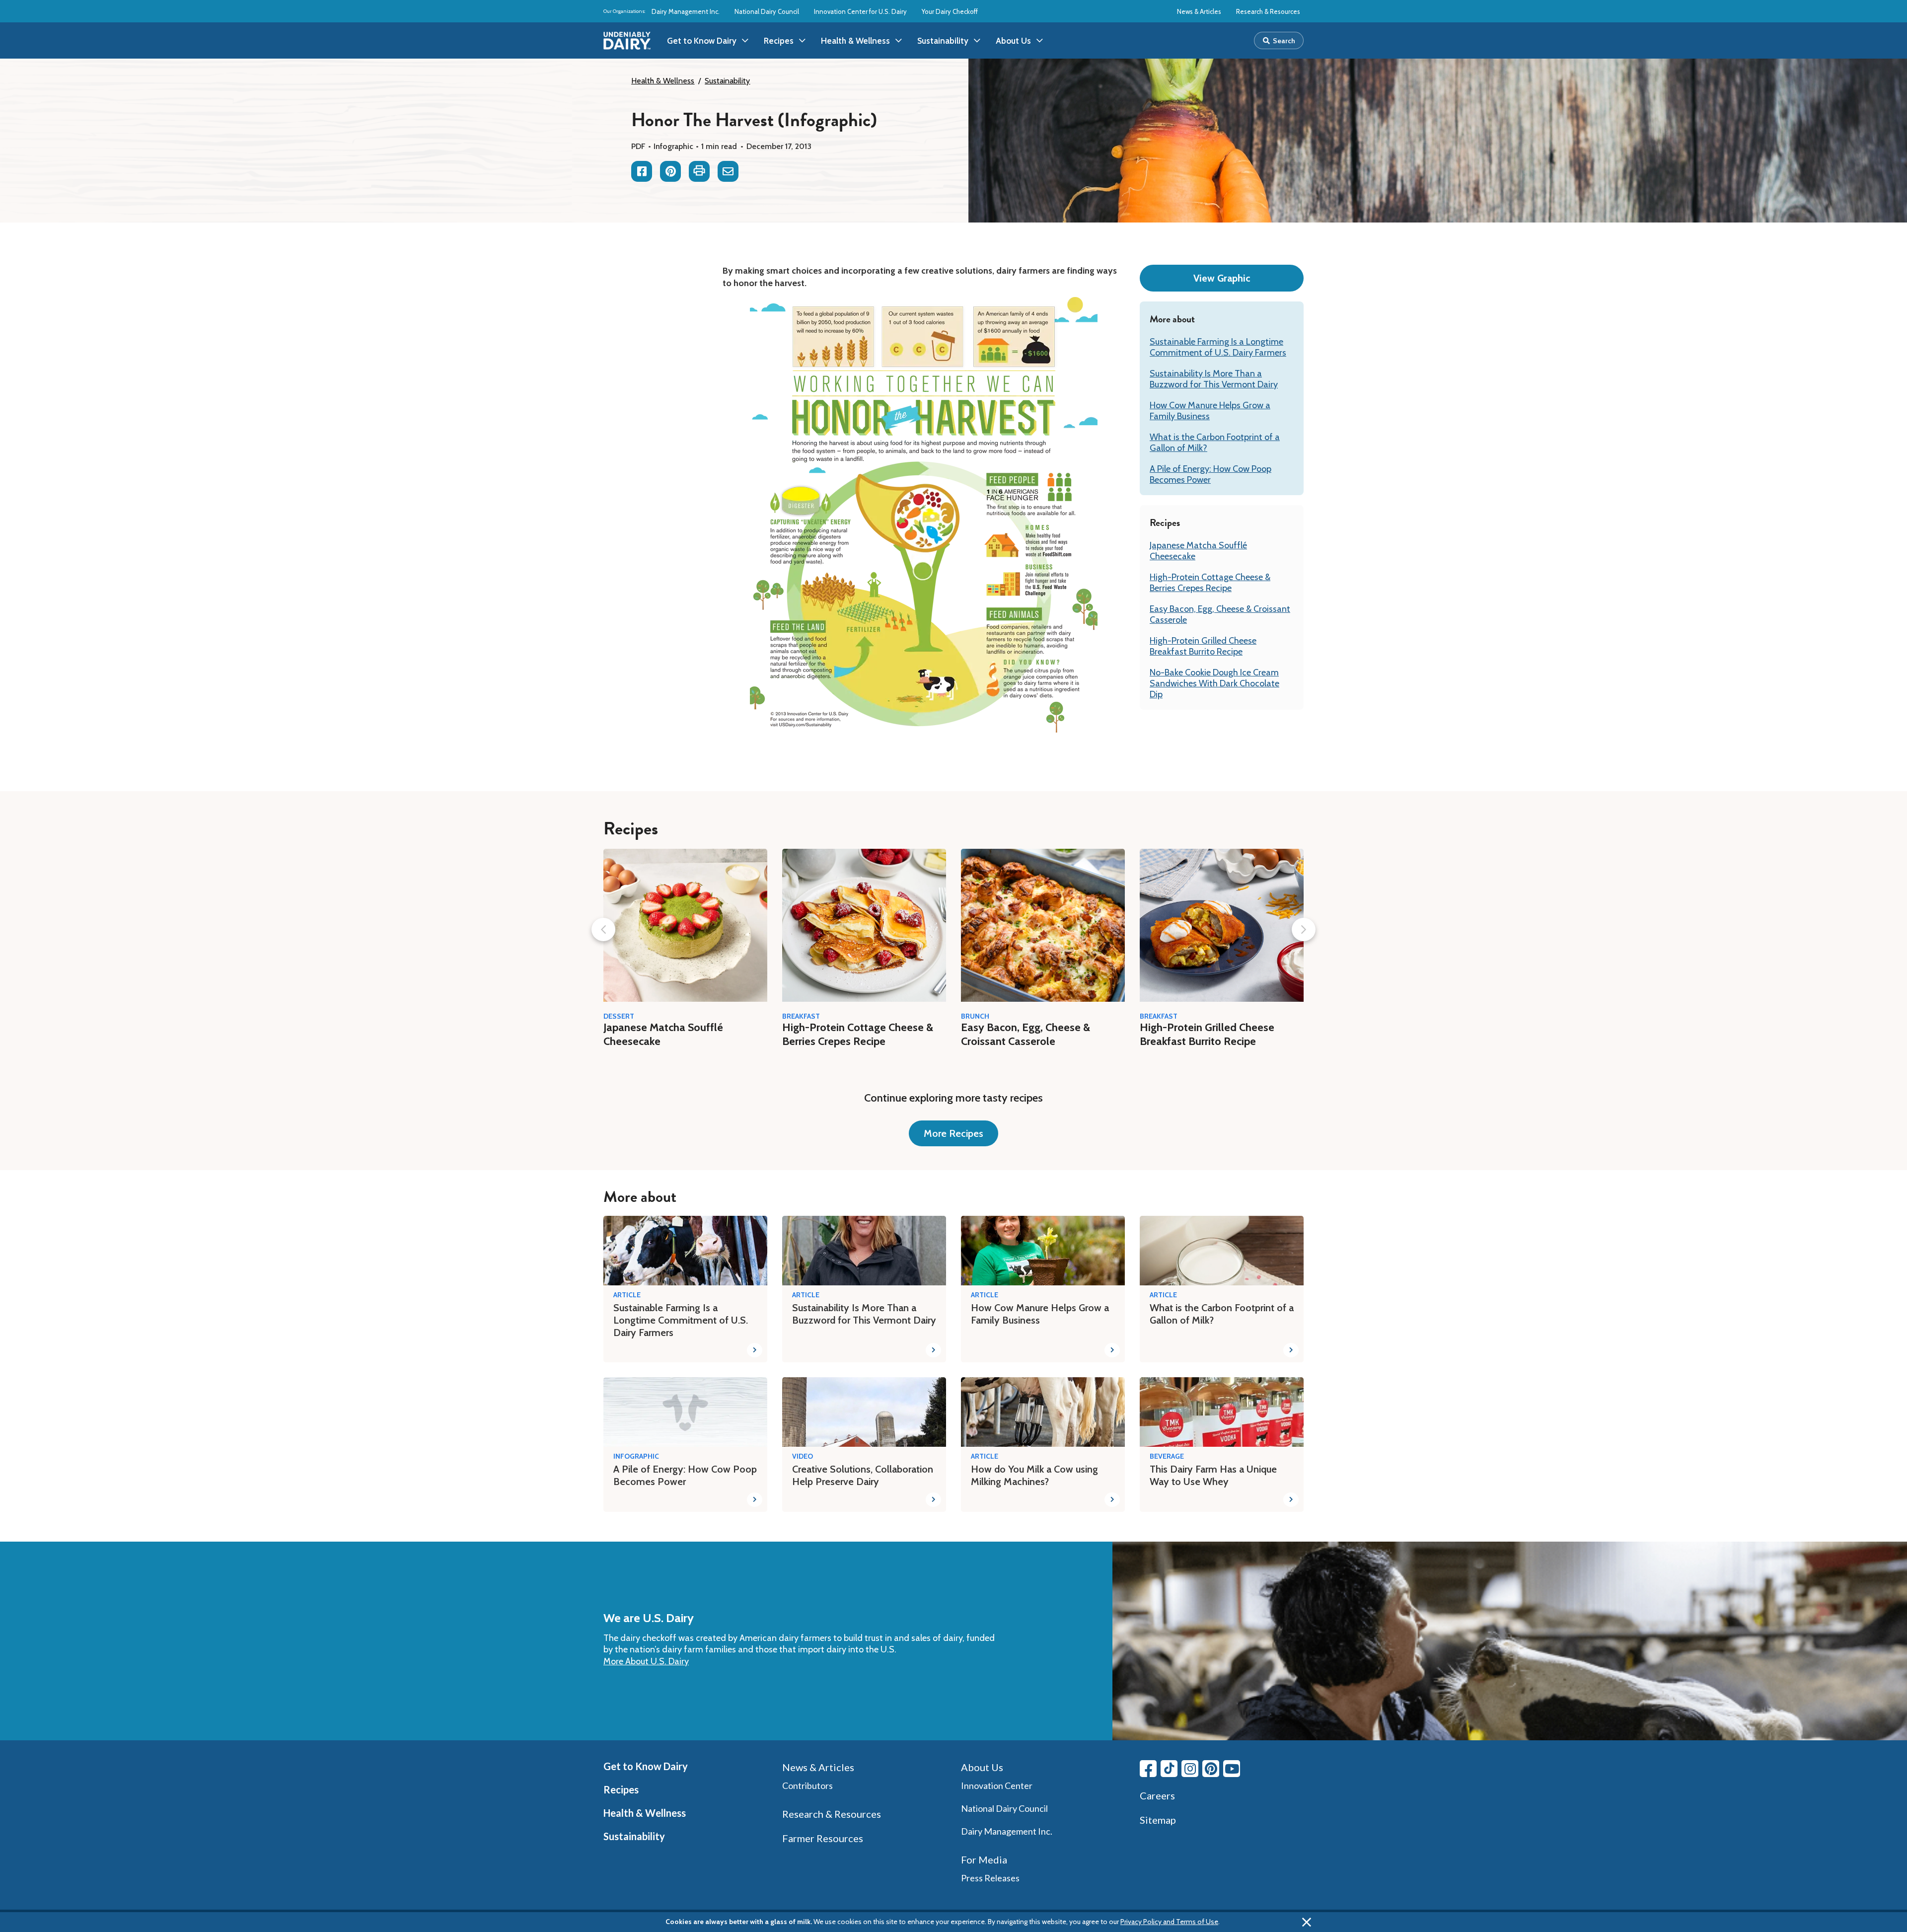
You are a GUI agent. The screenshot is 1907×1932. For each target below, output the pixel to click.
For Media (984, 1859)
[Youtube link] (1232, 1769)
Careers (1157, 1795)
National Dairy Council (767, 11)
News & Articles (1199, 11)
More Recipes (953, 1133)
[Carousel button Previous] (603, 929)
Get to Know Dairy (646, 1766)
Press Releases (990, 1878)
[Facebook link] (1148, 1769)
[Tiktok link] (1169, 1769)
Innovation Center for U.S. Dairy (860, 11)
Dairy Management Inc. (686, 11)
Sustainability (727, 81)
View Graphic (1222, 278)
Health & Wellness (663, 81)
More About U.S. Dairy (646, 1661)
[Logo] (627, 41)
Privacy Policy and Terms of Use (1169, 1922)
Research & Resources (1268, 11)
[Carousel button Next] (1304, 929)
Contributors (807, 1785)
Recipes (621, 1789)
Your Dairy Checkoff (950, 11)
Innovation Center (997, 1785)
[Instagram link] (1190, 1769)
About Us (982, 1767)
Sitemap (1158, 1820)
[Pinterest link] (1211, 1769)
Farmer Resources (823, 1838)
